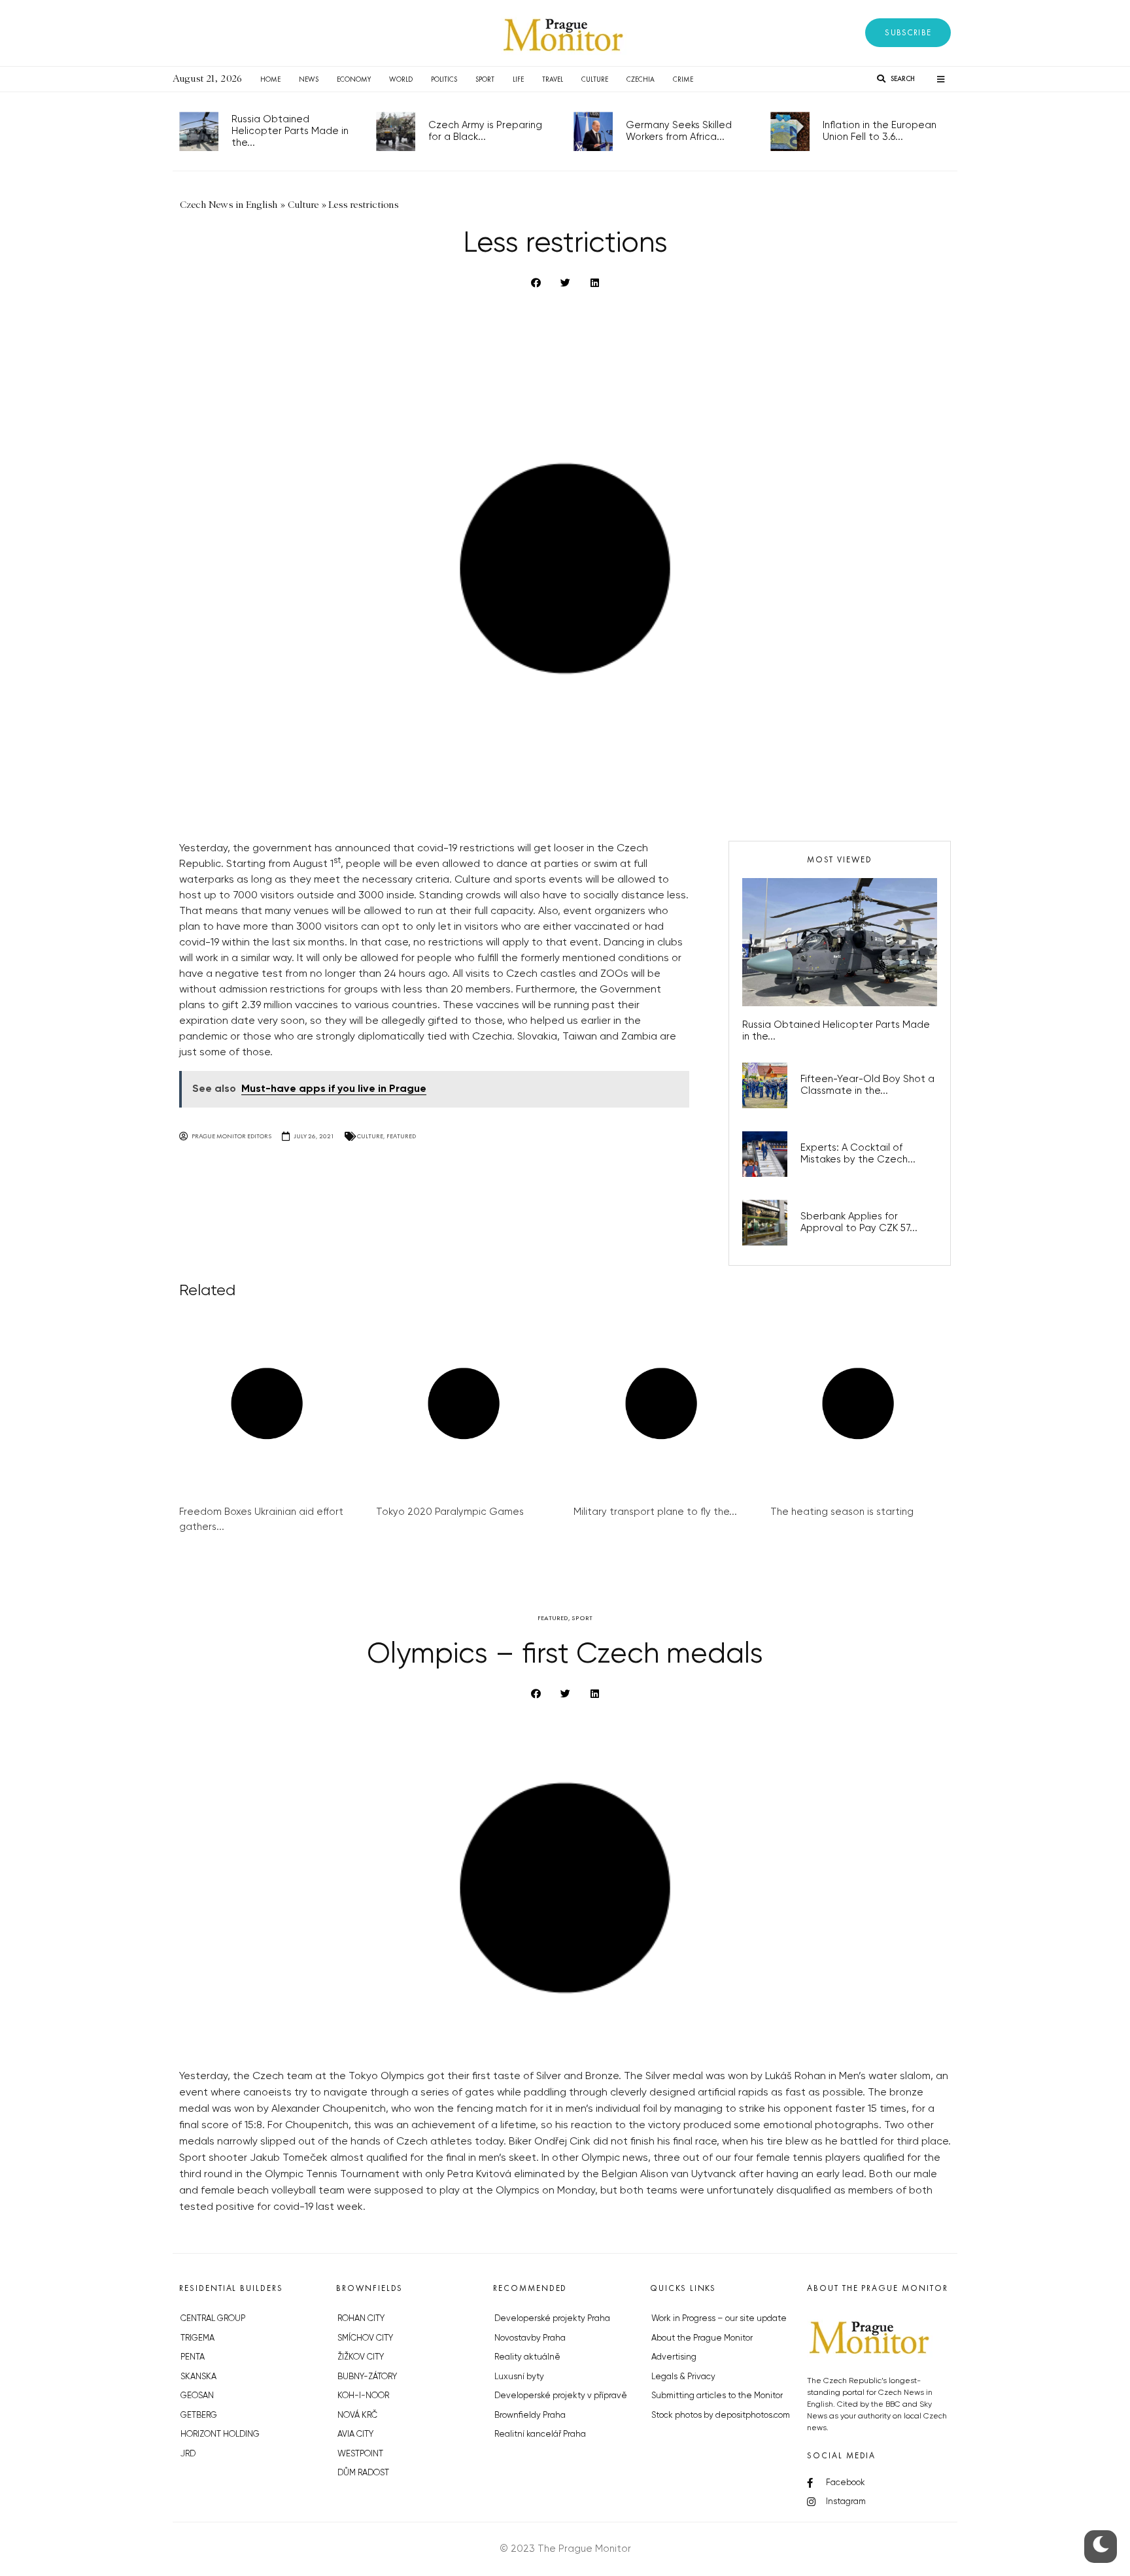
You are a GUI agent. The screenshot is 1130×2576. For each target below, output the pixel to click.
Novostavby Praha (530, 2338)
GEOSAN (197, 2396)
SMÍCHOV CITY (365, 2338)
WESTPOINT (360, 2454)
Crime (683, 79)
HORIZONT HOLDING (220, 2434)
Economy (354, 79)
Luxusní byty (519, 2377)
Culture (595, 79)
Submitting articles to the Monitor (717, 2396)
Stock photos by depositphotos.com (721, 2415)
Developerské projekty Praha (552, 2319)
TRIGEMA (197, 2338)
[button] (908, 33)
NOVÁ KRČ (357, 2415)
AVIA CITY (355, 2434)
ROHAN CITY (361, 2319)
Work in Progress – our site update (719, 2319)
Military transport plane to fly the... (655, 1512)
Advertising (674, 2357)
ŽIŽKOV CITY (361, 2357)
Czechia (641, 79)
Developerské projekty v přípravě (561, 2396)
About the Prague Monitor (702, 2338)
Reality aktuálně (527, 2357)
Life (518, 79)
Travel (553, 79)
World (401, 79)
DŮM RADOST (363, 2473)
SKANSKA (198, 2377)
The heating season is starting (842, 1512)
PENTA (193, 2357)
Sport (485, 79)
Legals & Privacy (683, 2377)
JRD (188, 2454)
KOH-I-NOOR (363, 2396)
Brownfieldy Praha (530, 2415)
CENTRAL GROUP (213, 2319)
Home (270, 79)
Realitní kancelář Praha (540, 2434)
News (309, 79)
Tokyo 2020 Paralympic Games (450, 1512)
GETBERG (199, 2415)
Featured (401, 1136)
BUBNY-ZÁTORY (367, 2377)
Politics (444, 79)
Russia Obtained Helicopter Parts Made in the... (290, 131)
